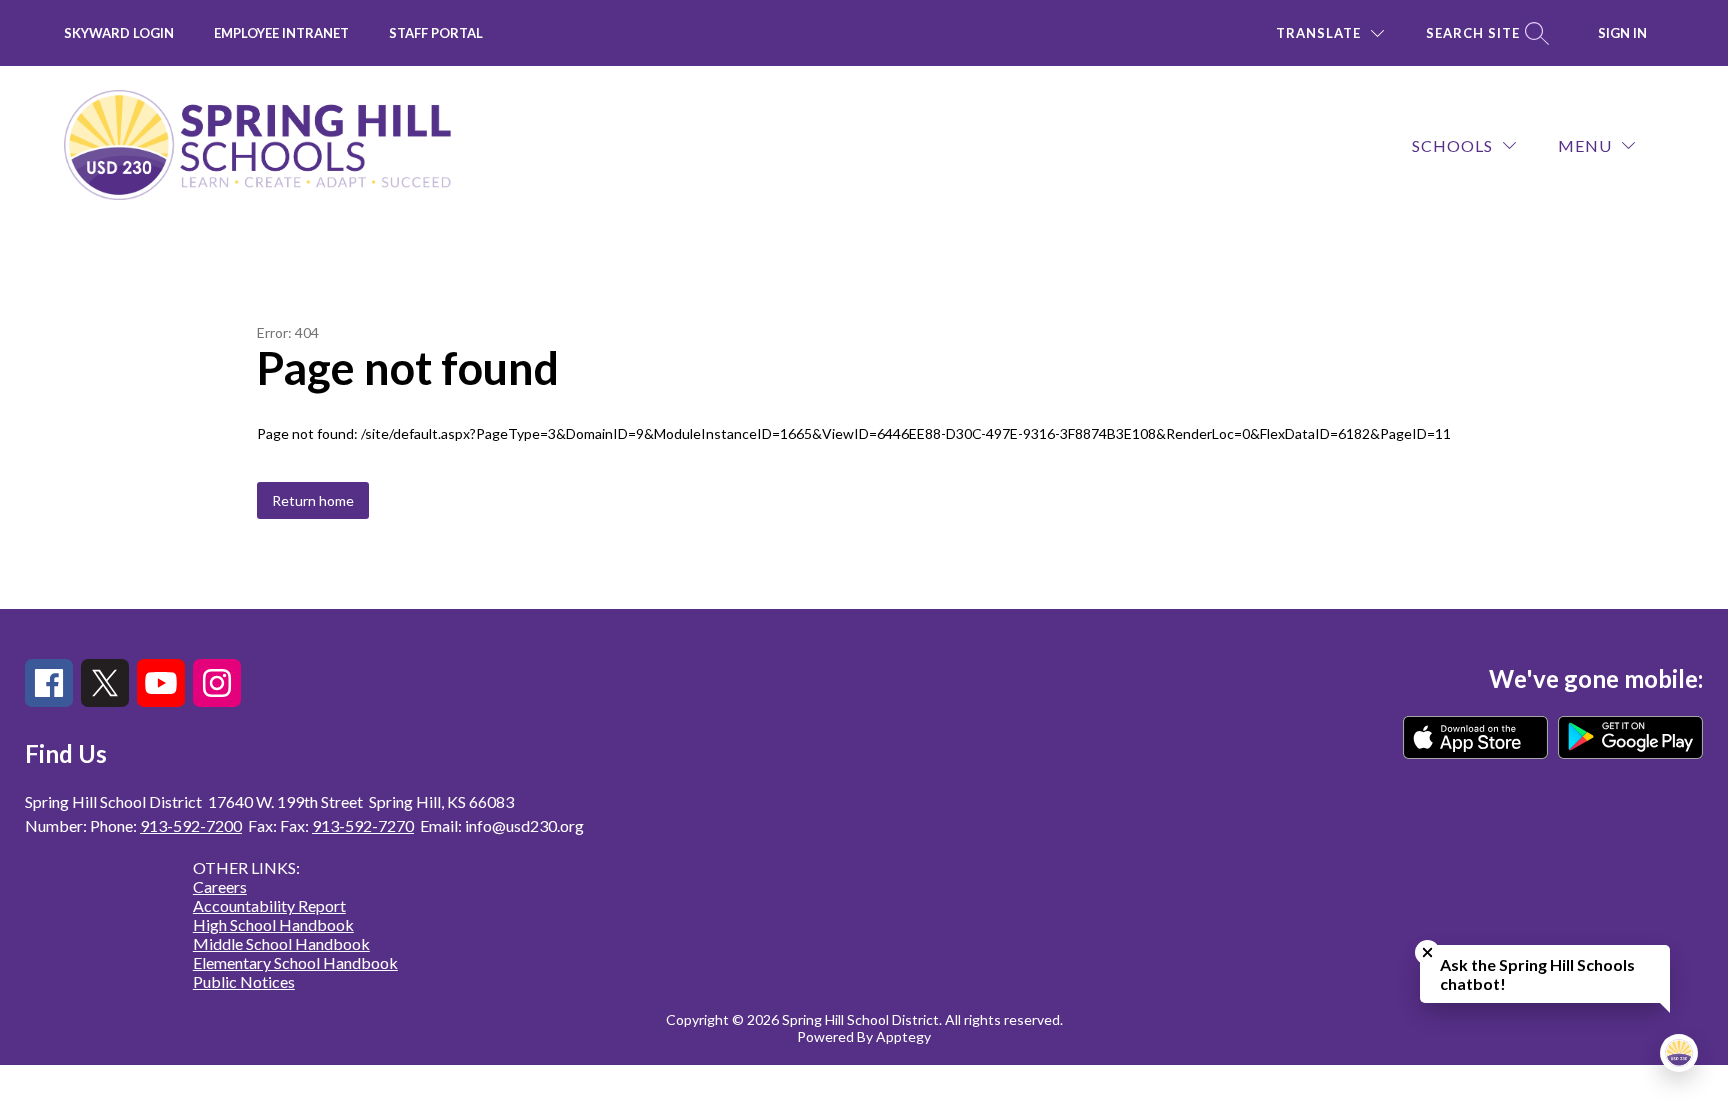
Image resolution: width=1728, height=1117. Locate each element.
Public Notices (244, 981)
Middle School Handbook (281, 943)
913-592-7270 (363, 825)
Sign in (1622, 33)
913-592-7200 (191, 825)
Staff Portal (436, 33)
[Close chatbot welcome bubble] (1427, 952)
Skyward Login (119, 33)
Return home (313, 500)
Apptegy (903, 1036)
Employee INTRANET (281, 33)
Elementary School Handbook (295, 962)
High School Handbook (273, 924)
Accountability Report (269, 905)
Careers (220, 886)
